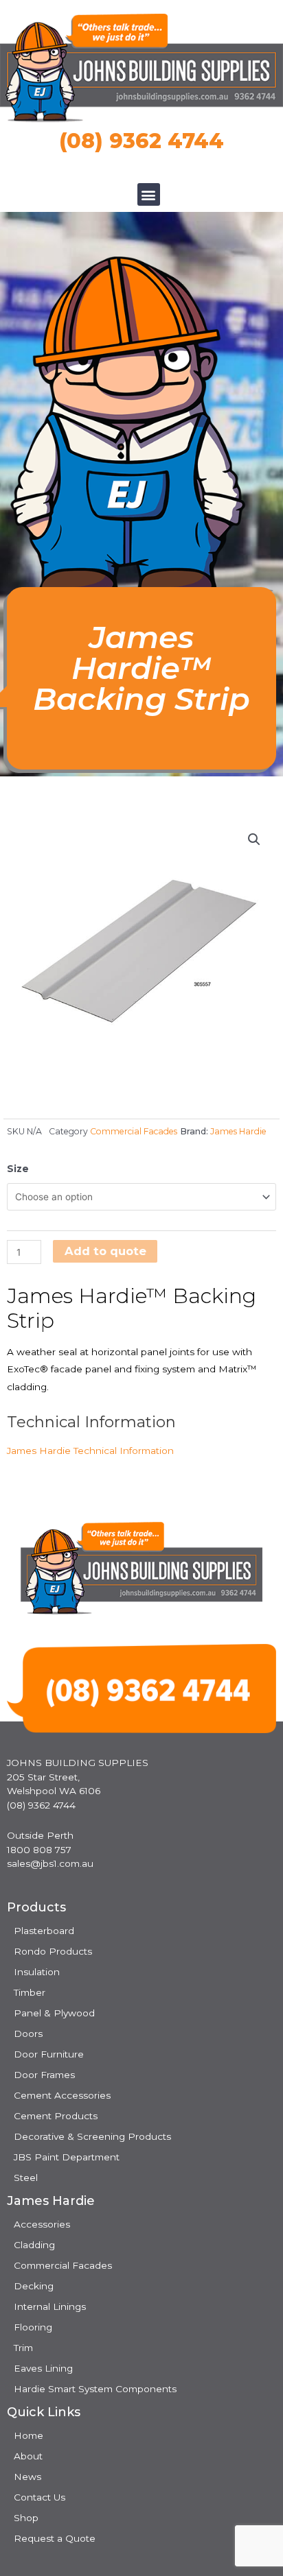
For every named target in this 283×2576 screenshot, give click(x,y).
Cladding (34, 2245)
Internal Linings (50, 2306)
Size (18, 1169)
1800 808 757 (39, 1850)
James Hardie (238, 1131)
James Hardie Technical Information (90, 1451)
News (27, 2477)
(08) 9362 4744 (141, 141)
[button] (149, 194)
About (28, 2456)
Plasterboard (44, 1931)
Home (29, 2435)
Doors (28, 2034)
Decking (34, 2286)
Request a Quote (55, 2538)
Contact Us (39, 2497)
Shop (26, 2518)
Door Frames (44, 2075)
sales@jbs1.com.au (50, 1863)
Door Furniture (49, 2054)
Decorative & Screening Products (92, 2136)
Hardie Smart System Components (95, 2389)
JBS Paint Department (67, 2157)
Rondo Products (53, 1951)
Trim (23, 2348)
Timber (30, 1992)
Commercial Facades (134, 1131)
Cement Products (56, 2116)
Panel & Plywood (54, 2013)
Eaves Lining (43, 2368)
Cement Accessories (62, 2095)
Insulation (37, 1972)
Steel (26, 2178)
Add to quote (105, 1251)
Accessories (42, 2224)
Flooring (33, 2327)
